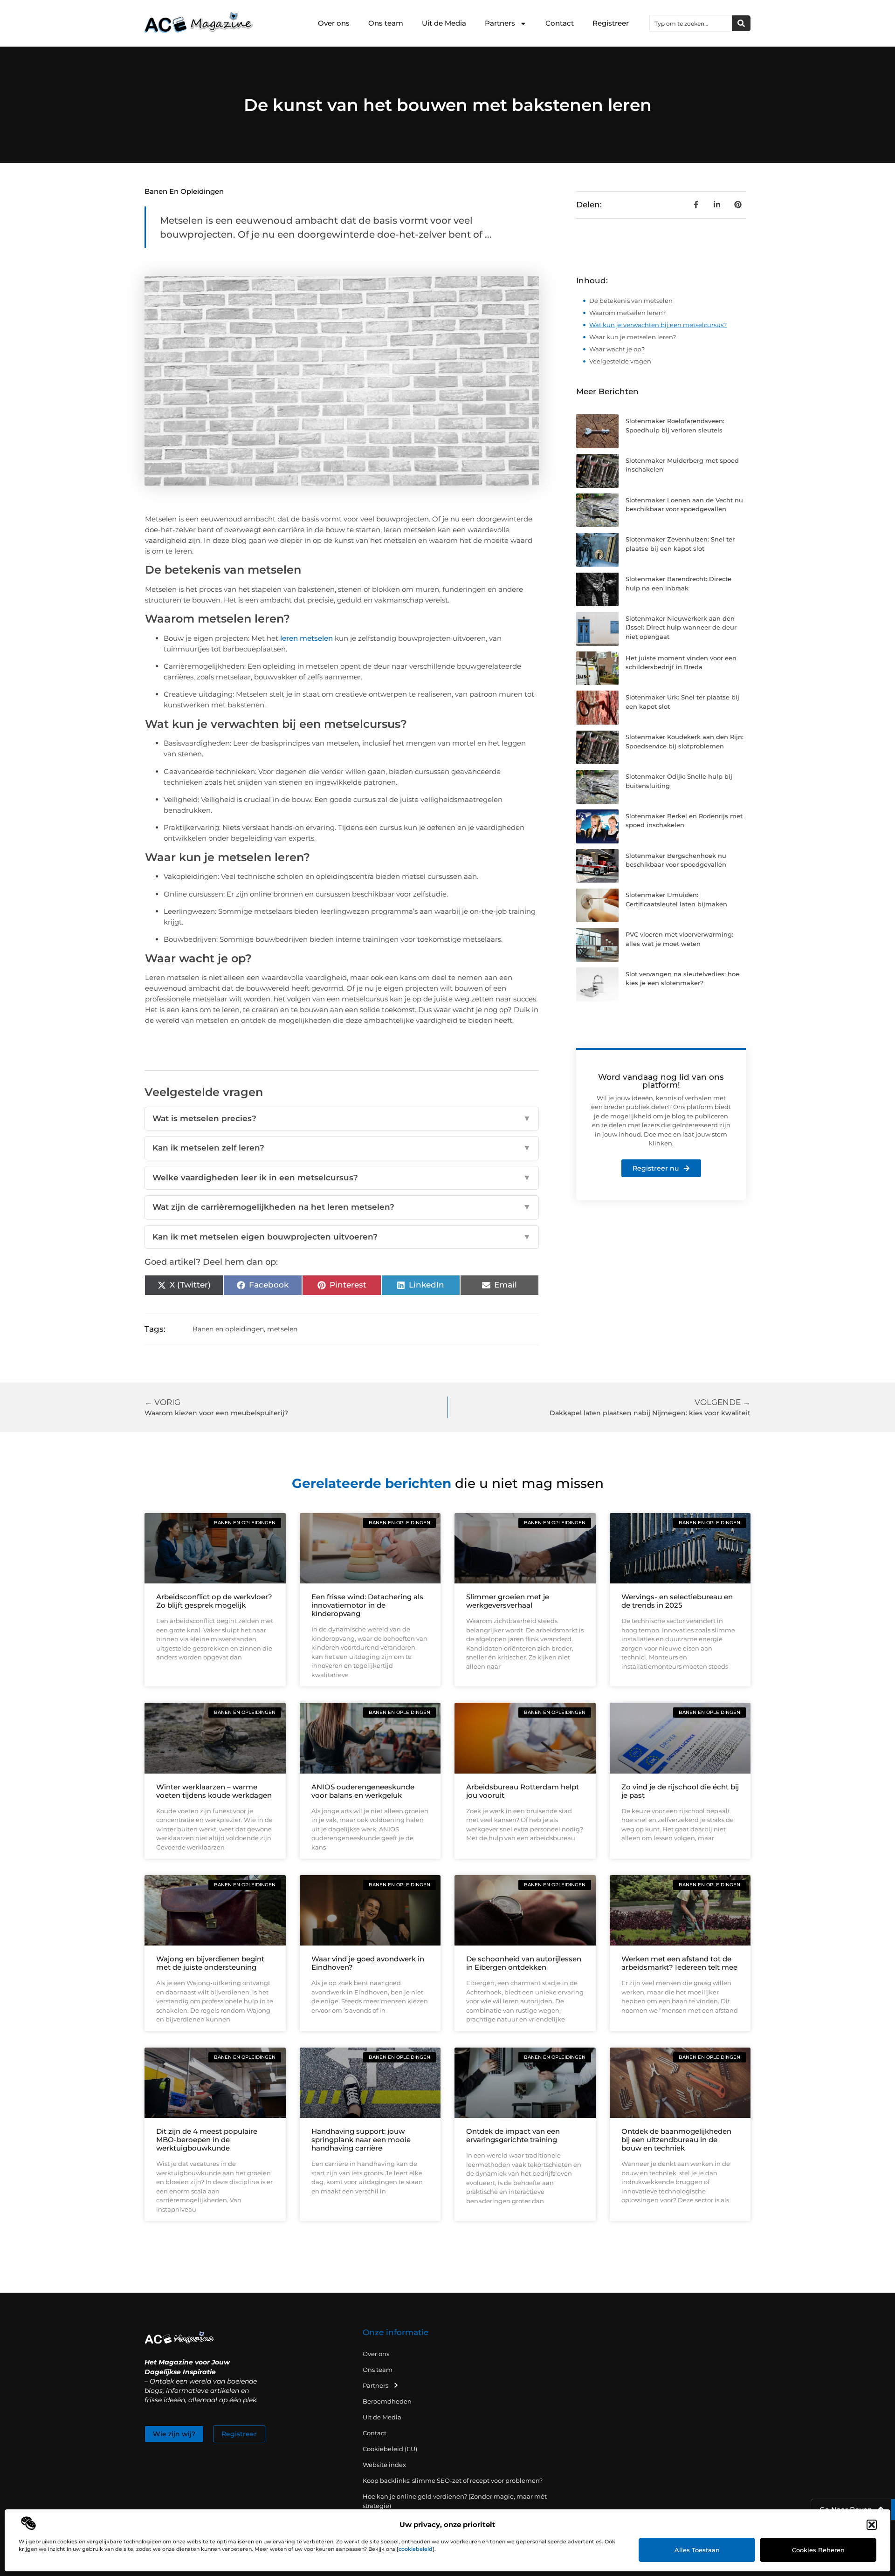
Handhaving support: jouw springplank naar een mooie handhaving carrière (361, 2140)
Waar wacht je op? (617, 349)
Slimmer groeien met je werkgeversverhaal (508, 1601)
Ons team (386, 23)
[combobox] (691, 23)
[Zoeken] (741, 23)
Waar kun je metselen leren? (633, 337)
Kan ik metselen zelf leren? (342, 1148)
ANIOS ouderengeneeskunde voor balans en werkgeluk (363, 1791)
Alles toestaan (697, 2550)
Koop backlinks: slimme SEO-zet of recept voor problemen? (453, 2480)
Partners (500, 23)
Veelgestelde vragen (620, 361)
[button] (872, 2525)
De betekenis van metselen (631, 301)
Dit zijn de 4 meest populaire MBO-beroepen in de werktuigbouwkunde (207, 2140)
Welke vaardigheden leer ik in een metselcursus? (342, 1178)
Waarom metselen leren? (627, 313)
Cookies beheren (818, 2550)
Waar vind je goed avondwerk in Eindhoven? (368, 1963)
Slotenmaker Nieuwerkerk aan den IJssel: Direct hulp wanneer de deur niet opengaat (681, 627)
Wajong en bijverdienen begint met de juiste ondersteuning (210, 1963)
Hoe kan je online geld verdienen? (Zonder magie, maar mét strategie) (455, 2501)
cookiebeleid (416, 2549)
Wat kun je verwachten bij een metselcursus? (658, 325)
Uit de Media (444, 23)
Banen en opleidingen (184, 191)
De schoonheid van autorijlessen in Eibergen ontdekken (524, 1963)
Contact (560, 23)
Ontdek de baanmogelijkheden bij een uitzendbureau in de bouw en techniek (676, 2140)
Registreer (611, 23)
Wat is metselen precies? (342, 1118)
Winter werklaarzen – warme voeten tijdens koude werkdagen (214, 1791)
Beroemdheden (387, 2401)
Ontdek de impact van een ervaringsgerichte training (513, 2135)
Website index (384, 2465)
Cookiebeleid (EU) (390, 2449)
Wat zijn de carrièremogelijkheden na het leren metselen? (342, 1207)
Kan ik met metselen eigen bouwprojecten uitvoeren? (342, 1237)
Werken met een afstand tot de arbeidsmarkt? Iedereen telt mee (679, 1963)
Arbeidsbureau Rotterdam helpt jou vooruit (523, 1791)
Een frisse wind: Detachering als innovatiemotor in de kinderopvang (367, 1605)
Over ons (334, 23)
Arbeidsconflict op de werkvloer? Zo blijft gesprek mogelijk (214, 1601)
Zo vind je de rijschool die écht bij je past (680, 1791)
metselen (282, 1329)
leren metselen (306, 638)
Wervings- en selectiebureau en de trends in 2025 (677, 1601)
